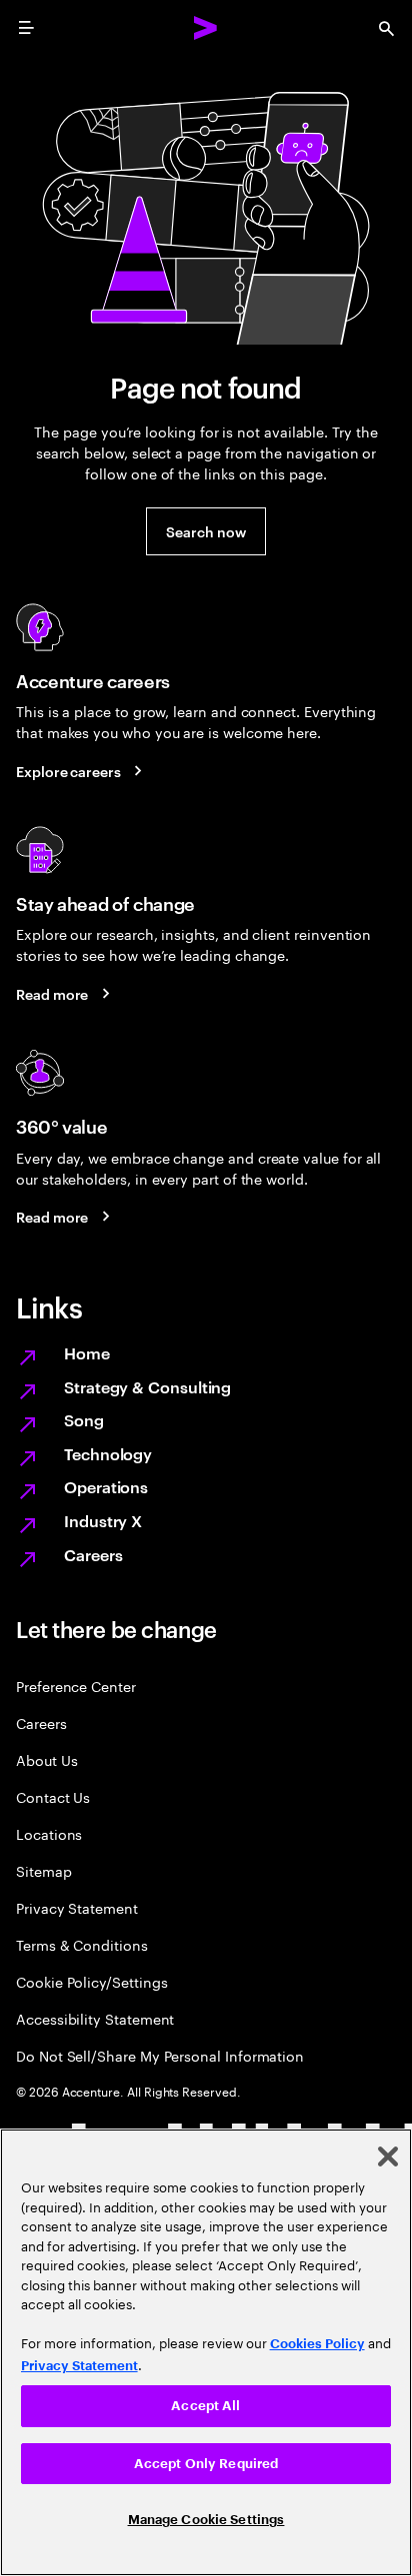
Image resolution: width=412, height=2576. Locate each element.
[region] (206, 2352)
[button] (205, 531)
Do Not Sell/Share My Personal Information (160, 2055)
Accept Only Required (206, 2464)
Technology (108, 1453)
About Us (46, 1759)
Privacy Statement (77, 1907)
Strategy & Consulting (147, 1386)
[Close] (388, 2156)
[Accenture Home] (206, 28)
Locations (49, 1833)
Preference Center (76, 1686)
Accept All (205, 2406)
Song (84, 1419)
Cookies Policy (317, 2344)
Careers (93, 1554)
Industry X (103, 1520)
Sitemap (44, 1870)
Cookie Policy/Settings (91, 1981)
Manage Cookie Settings (206, 2520)
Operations (106, 1486)
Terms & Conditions (82, 1944)
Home (87, 1352)
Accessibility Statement (95, 2018)
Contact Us (53, 1796)
